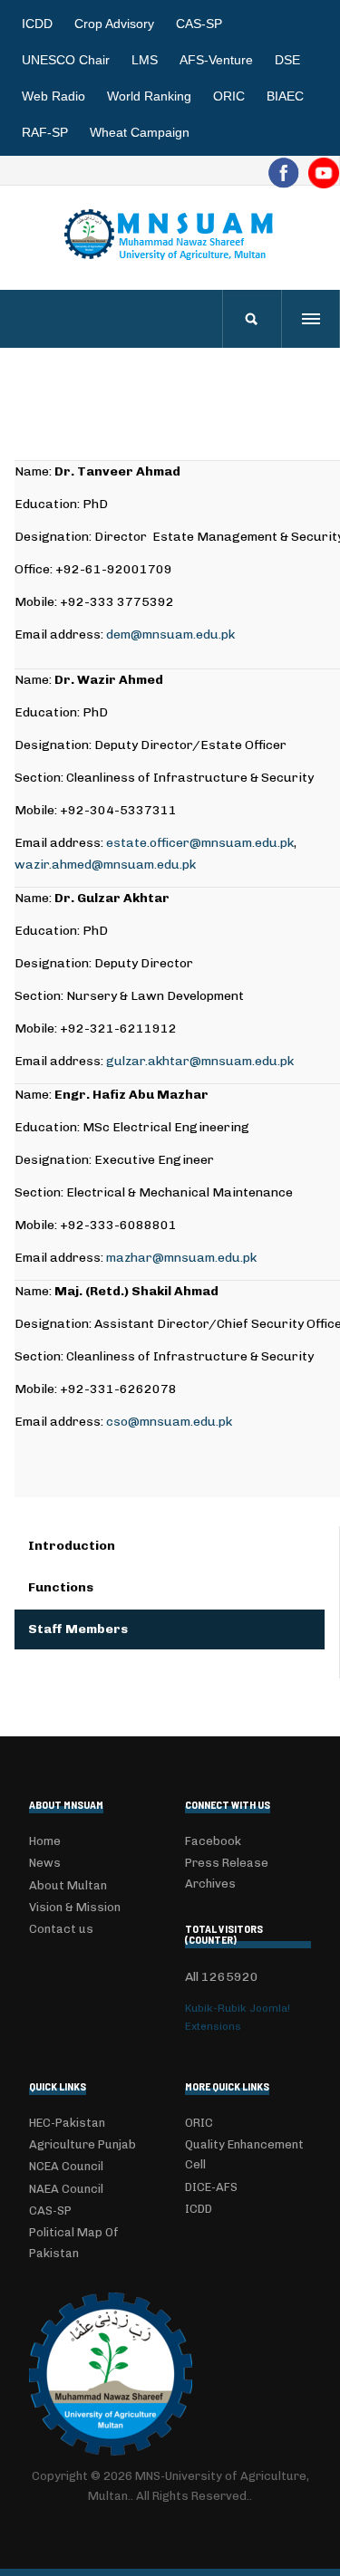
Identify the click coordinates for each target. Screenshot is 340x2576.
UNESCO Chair (66, 60)
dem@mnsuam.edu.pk (170, 634)
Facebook (213, 1841)
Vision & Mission (75, 1907)
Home (45, 1841)
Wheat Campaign (140, 132)
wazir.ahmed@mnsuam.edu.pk (105, 865)
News (45, 1863)
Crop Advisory (114, 24)
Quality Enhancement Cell (244, 2154)
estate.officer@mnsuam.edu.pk (200, 843)
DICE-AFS (211, 2187)
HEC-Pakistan (67, 2123)
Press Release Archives (227, 1873)
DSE (287, 60)
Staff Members (78, 1629)
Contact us (61, 1929)
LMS (145, 60)
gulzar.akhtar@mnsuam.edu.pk (200, 1061)
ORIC (229, 96)
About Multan (68, 1885)
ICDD (37, 24)
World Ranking (149, 96)
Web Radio (53, 96)
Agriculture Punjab (83, 2144)
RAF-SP (45, 132)
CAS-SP (199, 24)
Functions (61, 1587)
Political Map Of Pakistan (74, 2242)
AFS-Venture (216, 60)
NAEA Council (66, 2189)
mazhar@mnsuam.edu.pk (181, 1258)
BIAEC (285, 96)
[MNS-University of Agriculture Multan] (170, 234)
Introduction (72, 1546)
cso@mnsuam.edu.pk (169, 1422)
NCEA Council (66, 2166)
